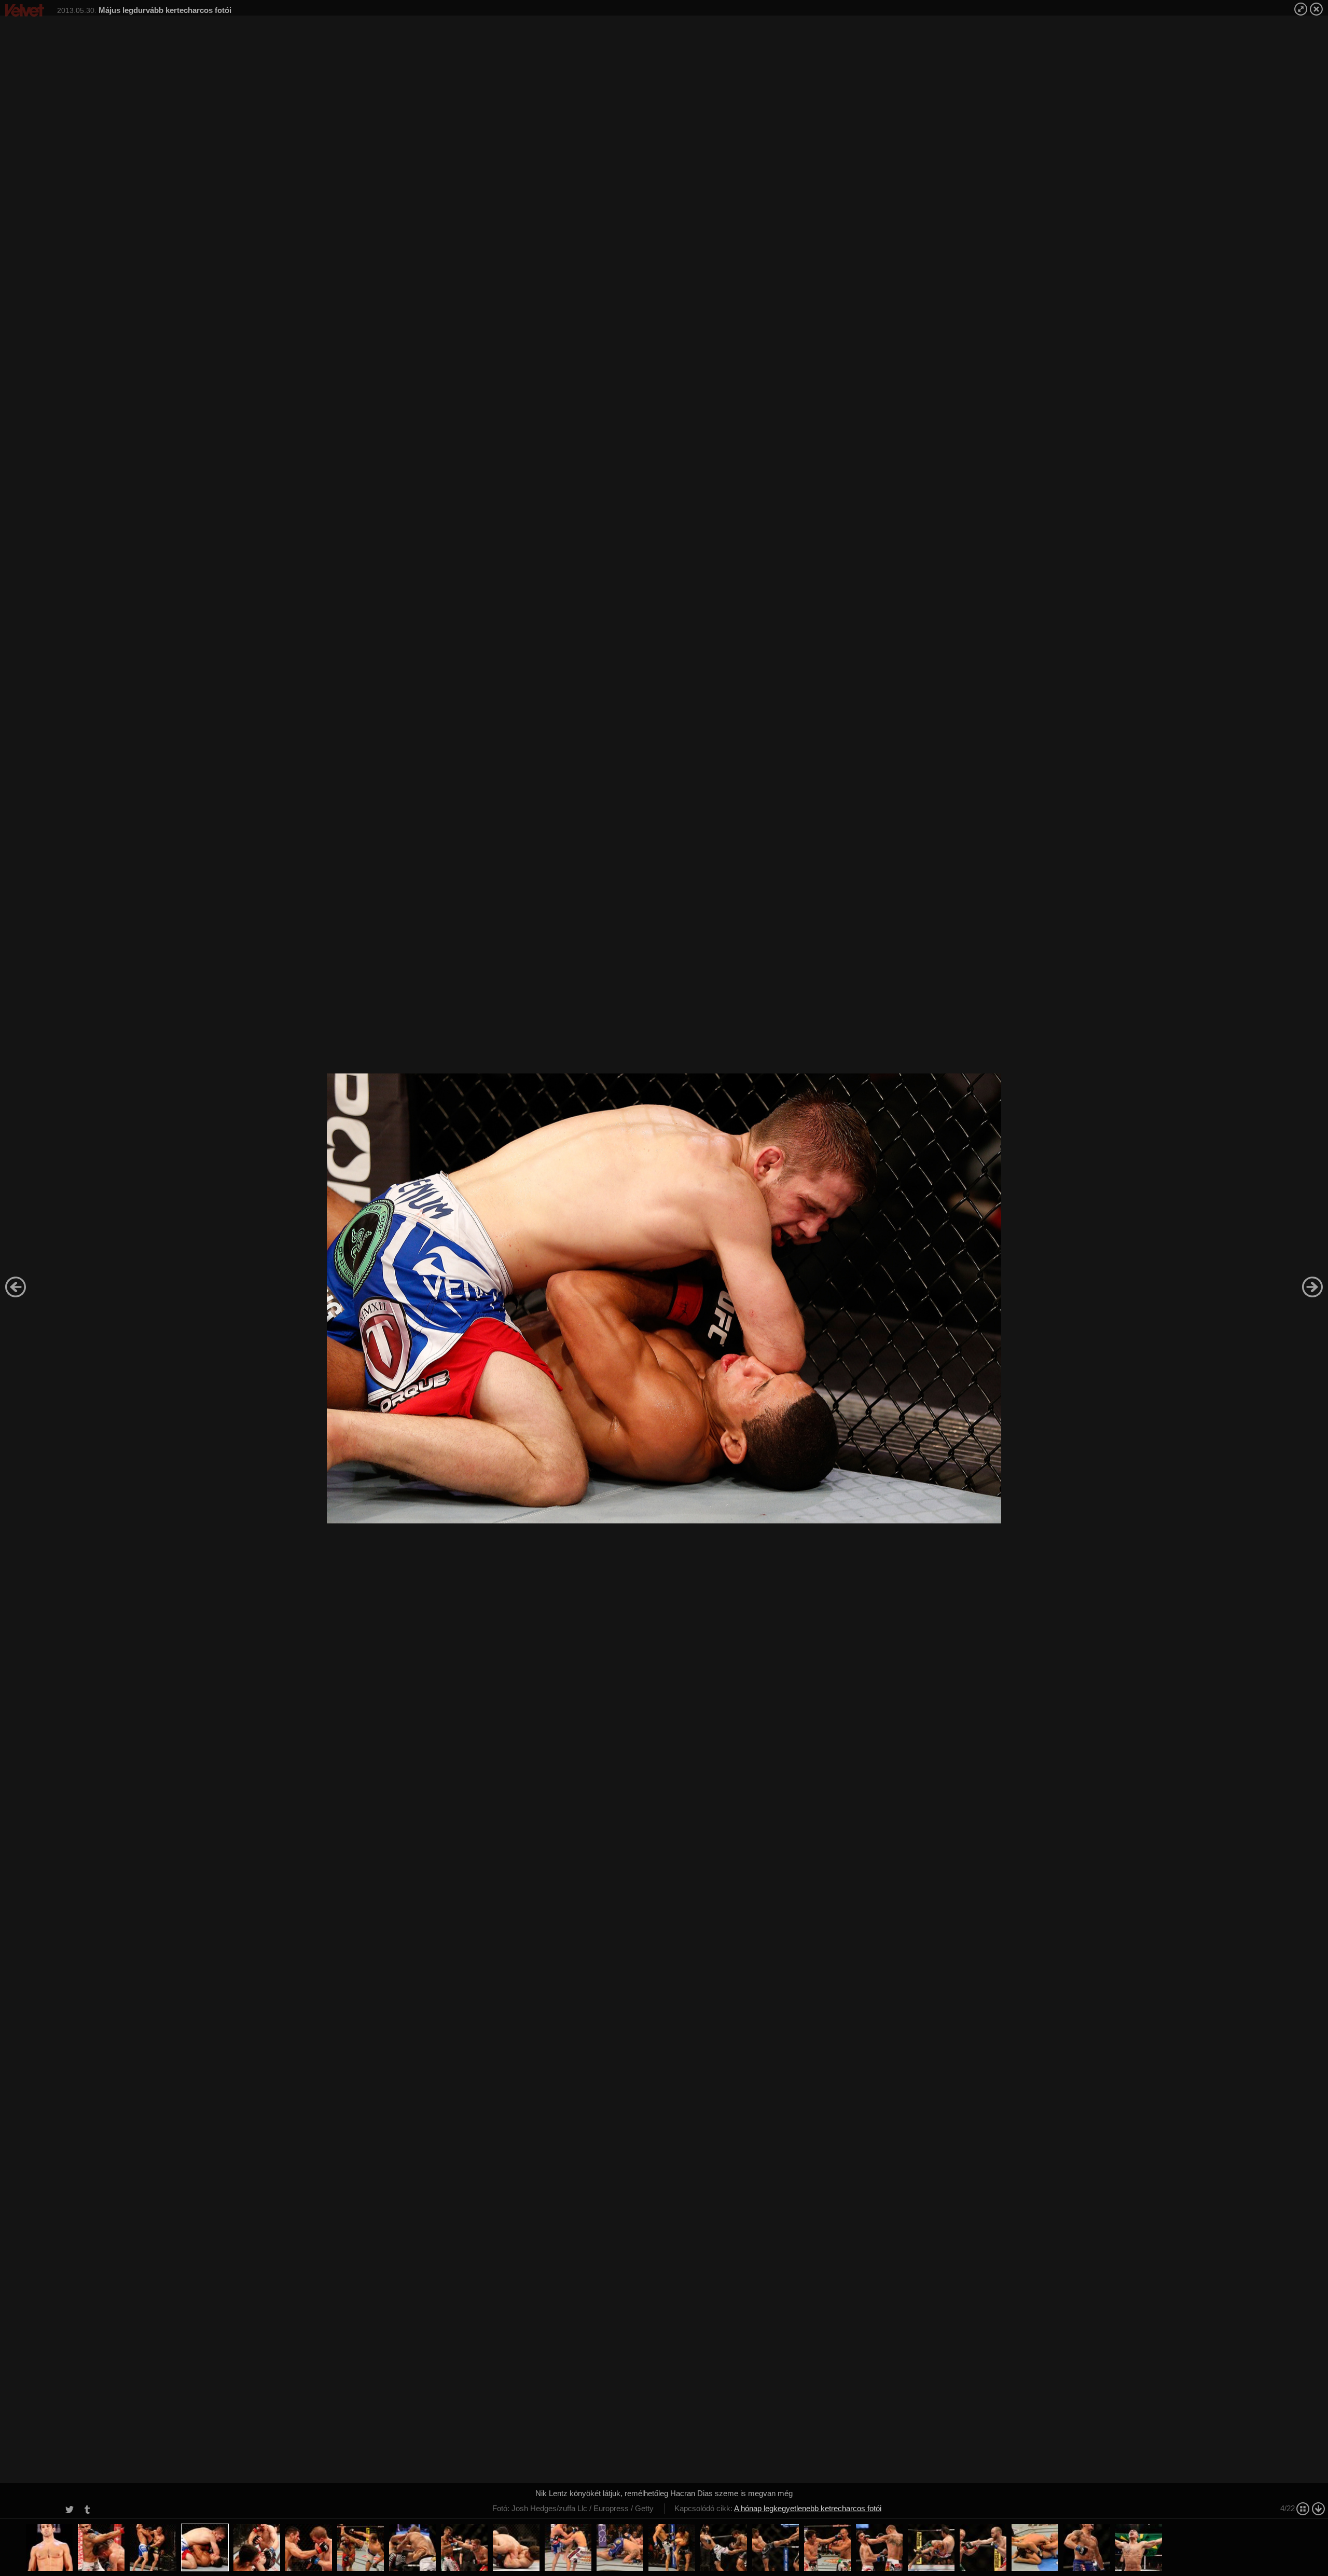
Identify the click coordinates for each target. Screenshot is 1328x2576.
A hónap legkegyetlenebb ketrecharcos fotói (808, 2508)
